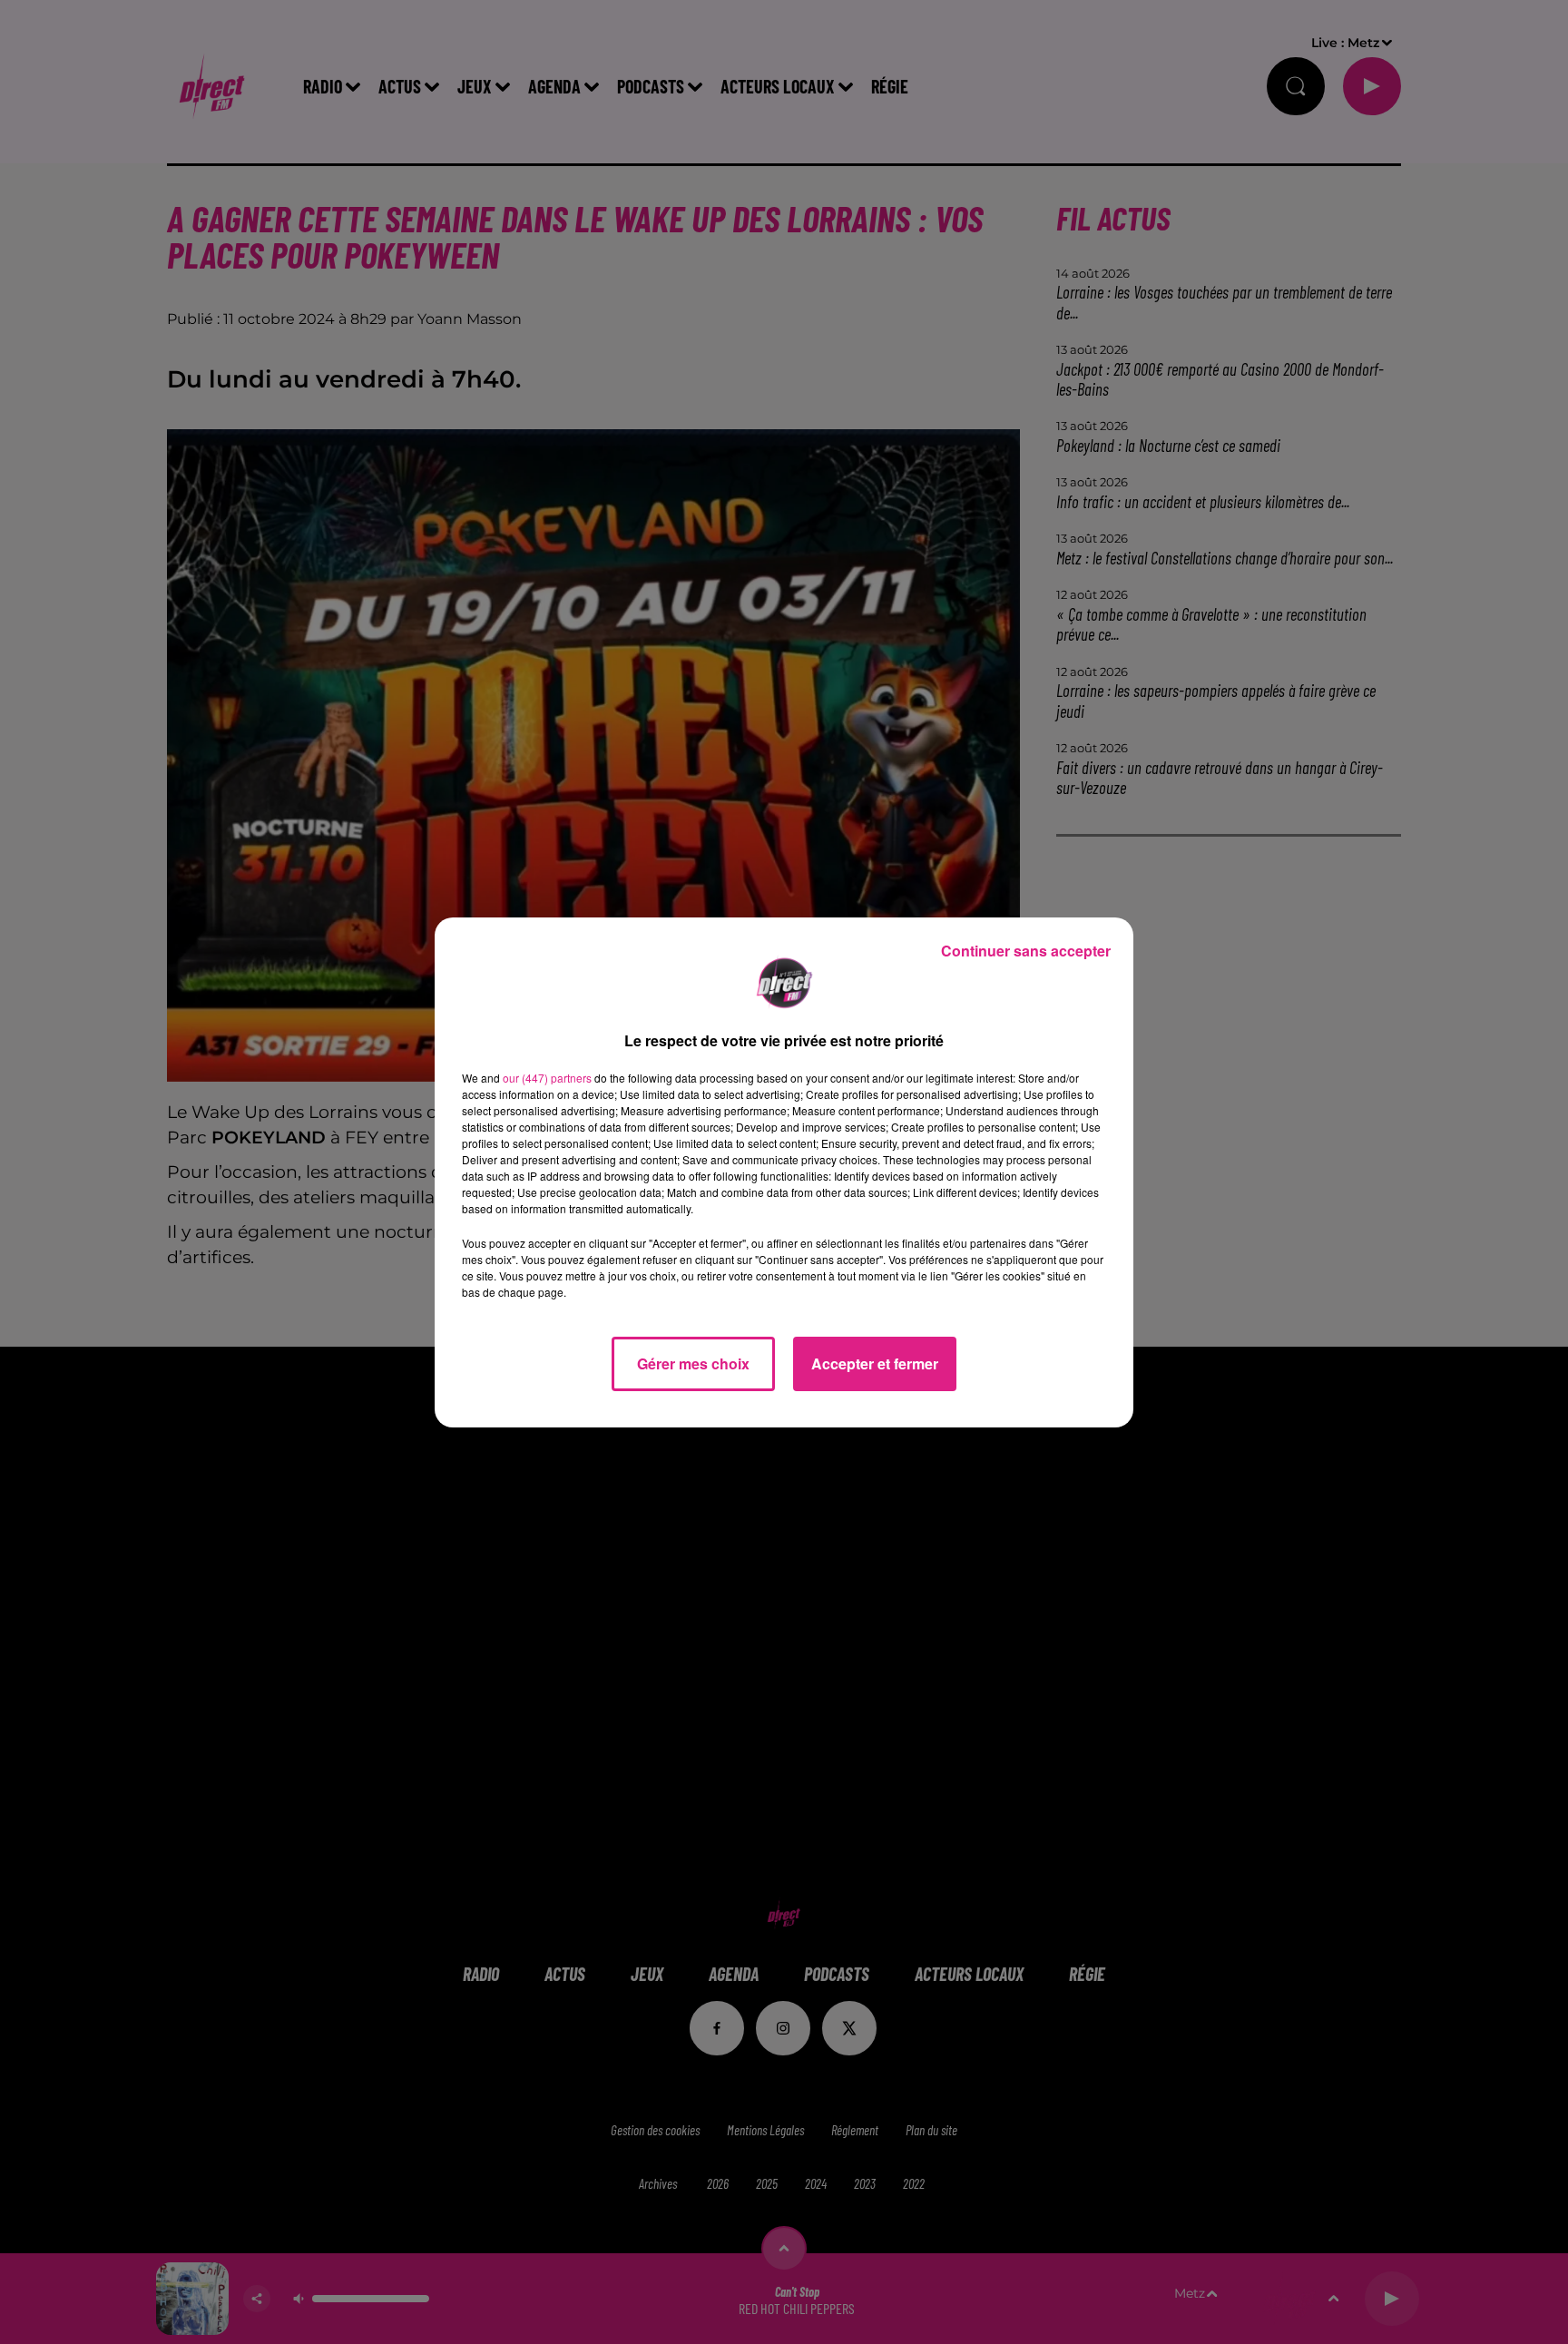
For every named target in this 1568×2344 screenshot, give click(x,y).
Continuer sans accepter (1026, 951)
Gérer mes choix (693, 1363)
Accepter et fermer (875, 1363)
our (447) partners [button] (547, 1078)
